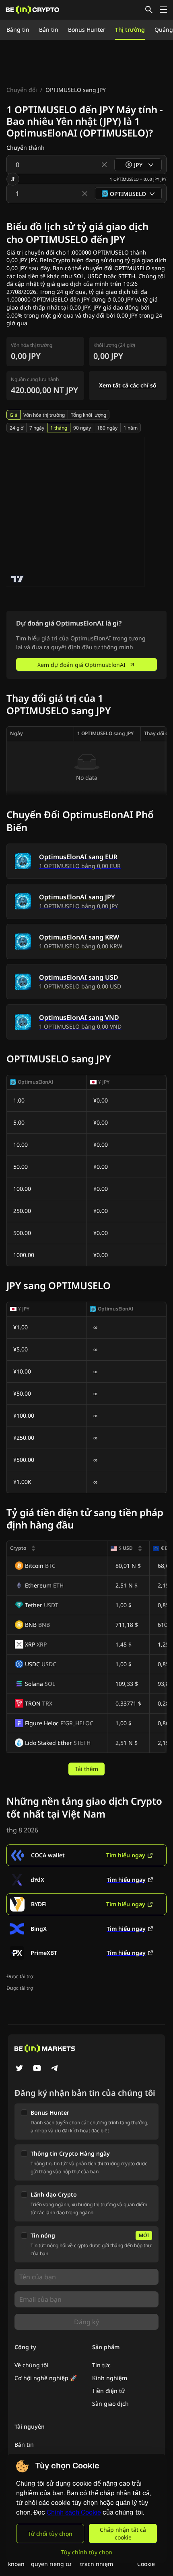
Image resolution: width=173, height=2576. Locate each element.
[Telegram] (55, 2069)
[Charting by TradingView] (18, 579)
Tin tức (101, 2365)
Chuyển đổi (22, 90)
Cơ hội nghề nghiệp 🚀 (46, 2378)
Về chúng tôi (31, 2365)
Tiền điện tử (108, 2391)
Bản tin (49, 30)
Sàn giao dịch (110, 2404)
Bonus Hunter (87, 30)
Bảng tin (18, 30)
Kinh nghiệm (110, 2378)
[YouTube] (37, 2069)
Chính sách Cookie (74, 2512)
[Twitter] (19, 2069)
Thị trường (130, 30)
